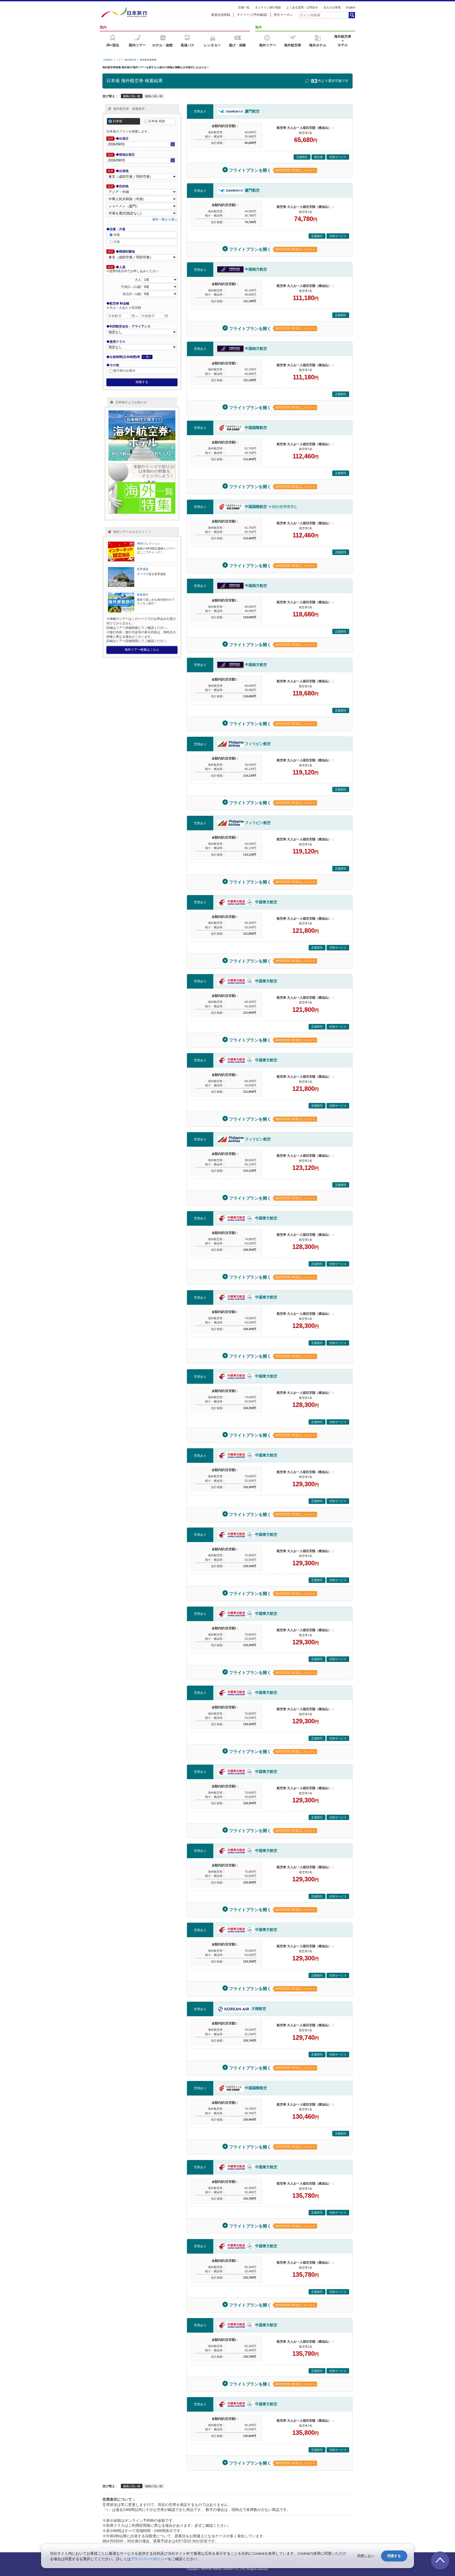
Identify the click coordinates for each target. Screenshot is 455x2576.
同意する (394, 2556)
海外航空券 (130, 60)
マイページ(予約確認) (252, 15)
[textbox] (324, 15)
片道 (117, 242)
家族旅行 (143, 595)
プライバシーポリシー (149, 2559)
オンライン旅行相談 (268, 7)
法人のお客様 (332, 7)
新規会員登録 (221, 15)
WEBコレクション (149, 543)
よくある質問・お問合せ (302, 7)
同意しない (366, 2556)
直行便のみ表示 (124, 371)
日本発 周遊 (157, 121)
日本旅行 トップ (112, 60)
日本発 (117, 121)
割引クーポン (283, 15)
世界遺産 (143, 569)
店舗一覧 (244, 7)
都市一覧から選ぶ (165, 219)
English (351, 7)
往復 (117, 235)
